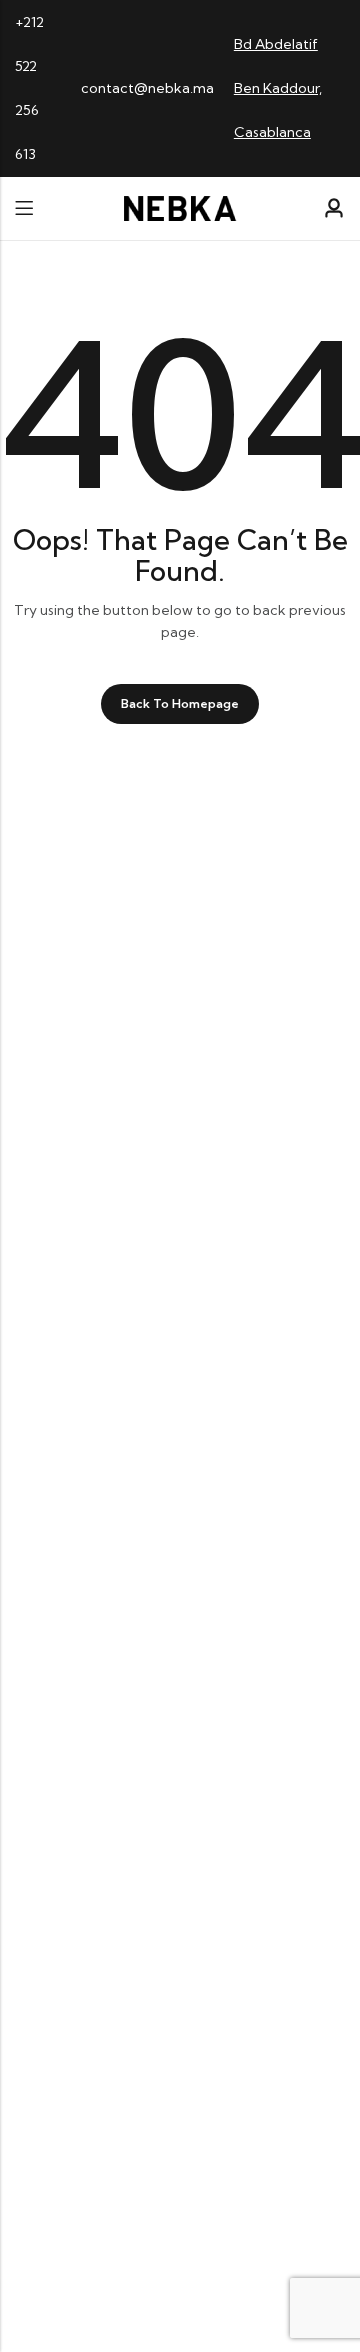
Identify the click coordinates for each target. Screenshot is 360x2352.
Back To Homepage (180, 703)
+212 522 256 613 (29, 88)
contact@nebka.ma (147, 88)
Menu (24, 208)
